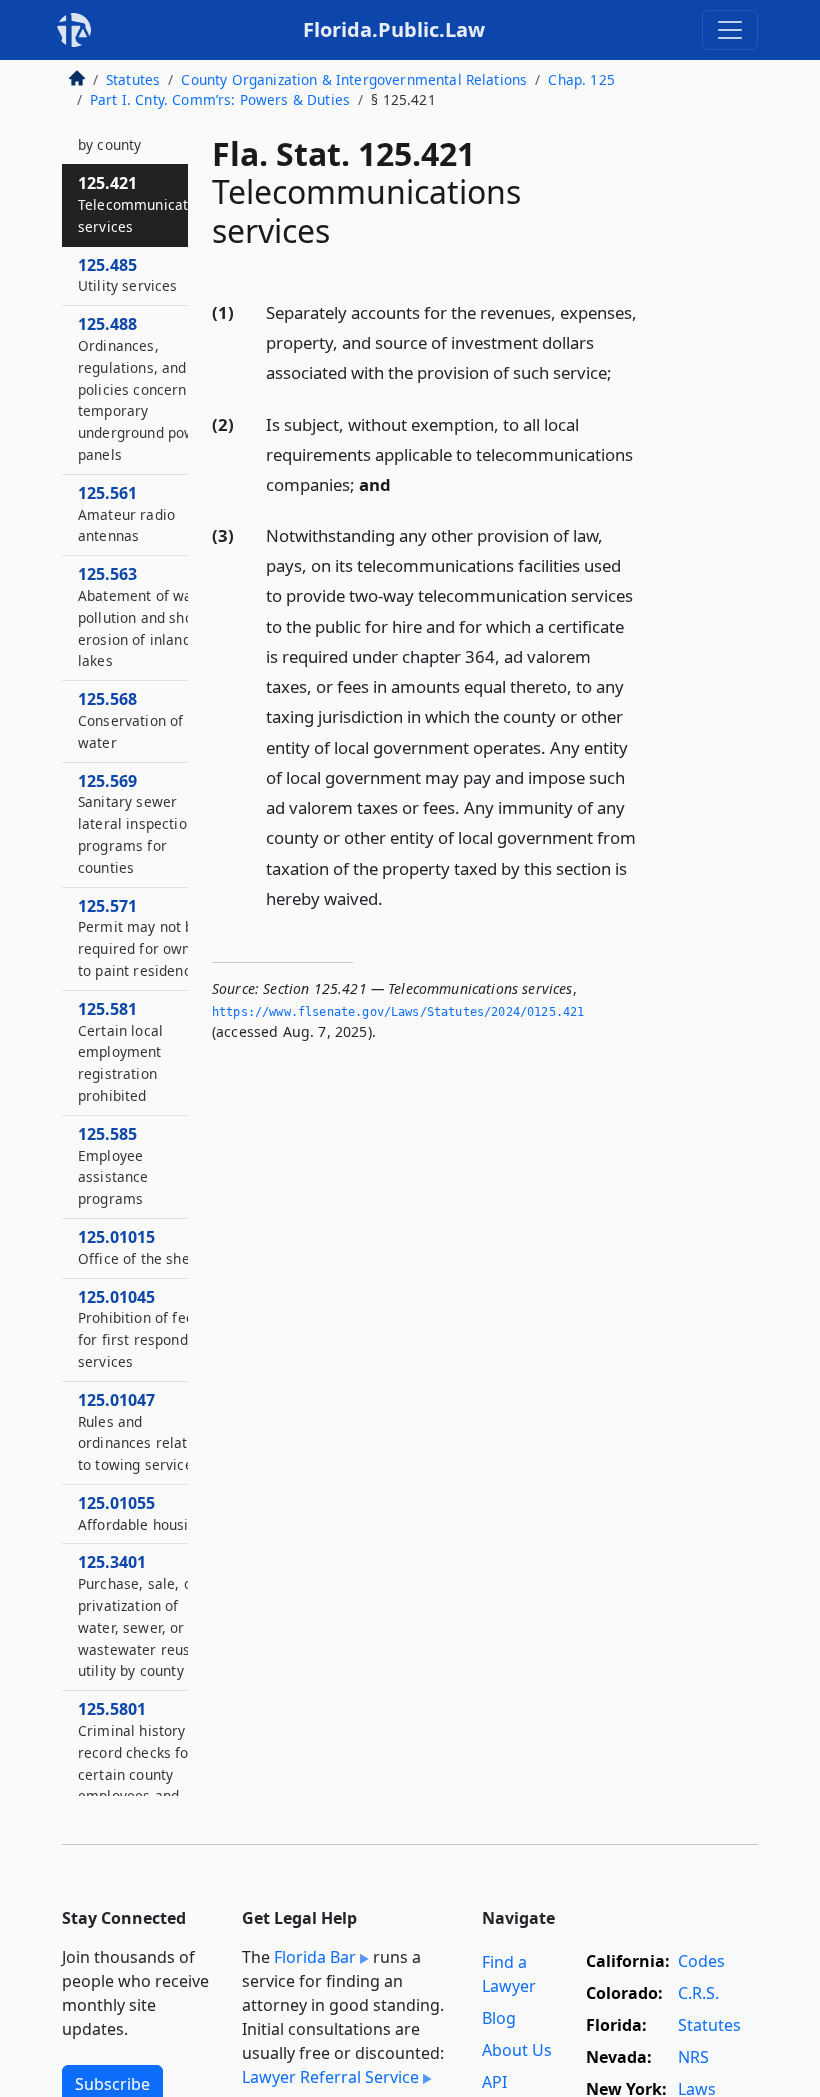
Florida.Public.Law (394, 29)
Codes (701, 1961)
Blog (499, 2018)
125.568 (130, 720)
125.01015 (144, 1247)
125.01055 (141, 1513)
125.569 (136, 823)
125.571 (141, 937)
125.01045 (140, 1328)
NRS (693, 2057)
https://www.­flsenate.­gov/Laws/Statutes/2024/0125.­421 (398, 1012)
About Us (517, 2050)
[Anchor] (623, 371)
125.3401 (138, 1615)
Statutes (133, 79)
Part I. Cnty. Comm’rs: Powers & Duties (220, 99)
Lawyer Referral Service (330, 2077)
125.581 (120, 1051)
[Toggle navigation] (730, 30)
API (494, 2082)
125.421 (147, 204)
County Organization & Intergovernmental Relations (354, 79)
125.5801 (136, 1762)
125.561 (126, 514)
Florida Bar (315, 1957)
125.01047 (143, 1431)
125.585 (113, 1165)
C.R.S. (698, 1993)
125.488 (144, 388)
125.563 (145, 616)
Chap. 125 (581, 79)
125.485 (128, 275)
